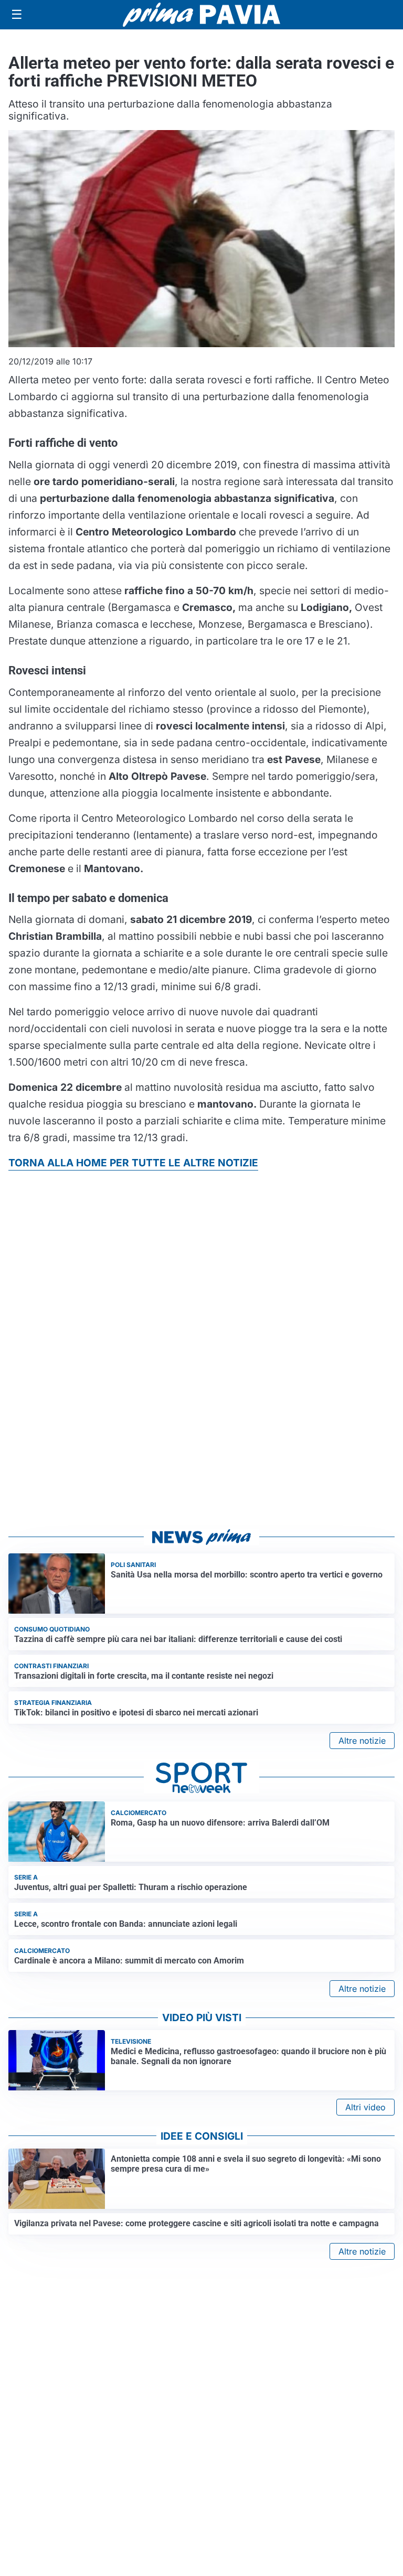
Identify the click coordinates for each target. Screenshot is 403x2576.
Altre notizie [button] (362, 1741)
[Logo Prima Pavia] (201, 15)
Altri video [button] (365, 2107)
